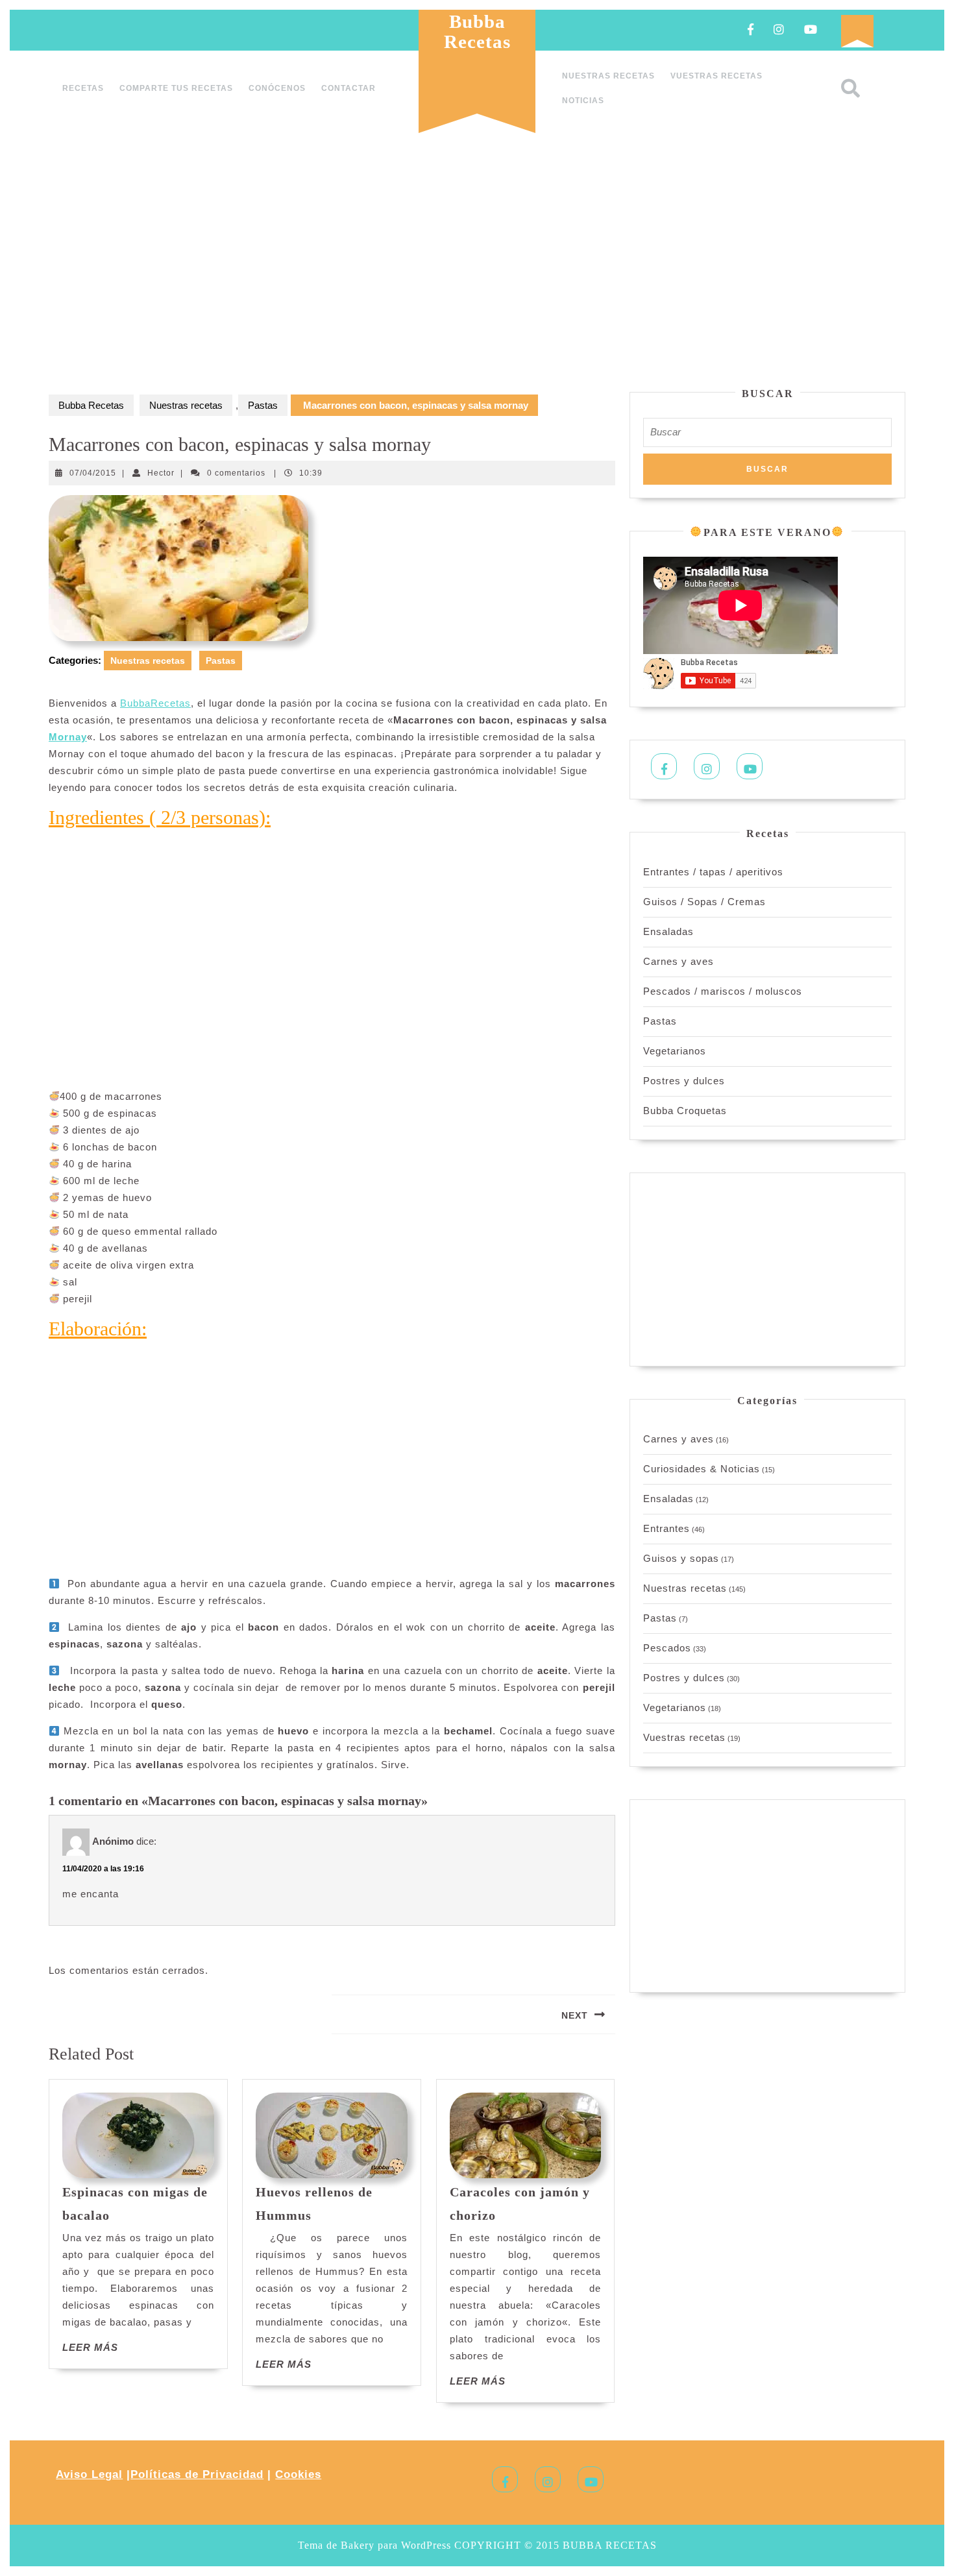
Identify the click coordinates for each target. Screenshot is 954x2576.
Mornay (68, 737)
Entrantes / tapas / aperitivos (713, 872)
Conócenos (277, 88)
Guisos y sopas (681, 1558)
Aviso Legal (89, 2474)
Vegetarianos (675, 1051)
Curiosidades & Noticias (702, 1469)
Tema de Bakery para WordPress (374, 2545)
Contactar (349, 88)
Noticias (583, 101)
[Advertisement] (477, 265)
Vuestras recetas (716, 76)
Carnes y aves (679, 961)
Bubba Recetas (477, 31)
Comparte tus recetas (176, 88)
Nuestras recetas (608, 76)
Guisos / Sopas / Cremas (704, 902)
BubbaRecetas (155, 703)
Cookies (298, 2474)
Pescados (667, 1648)
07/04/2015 (93, 473)
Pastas (263, 405)
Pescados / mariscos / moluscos (723, 991)
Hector (161, 473)
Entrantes (667, 1528)
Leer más (90, 2347)
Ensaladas (668, 931)
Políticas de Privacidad (197, 2474)
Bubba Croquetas (685, 1111)
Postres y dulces (684, 1081)
